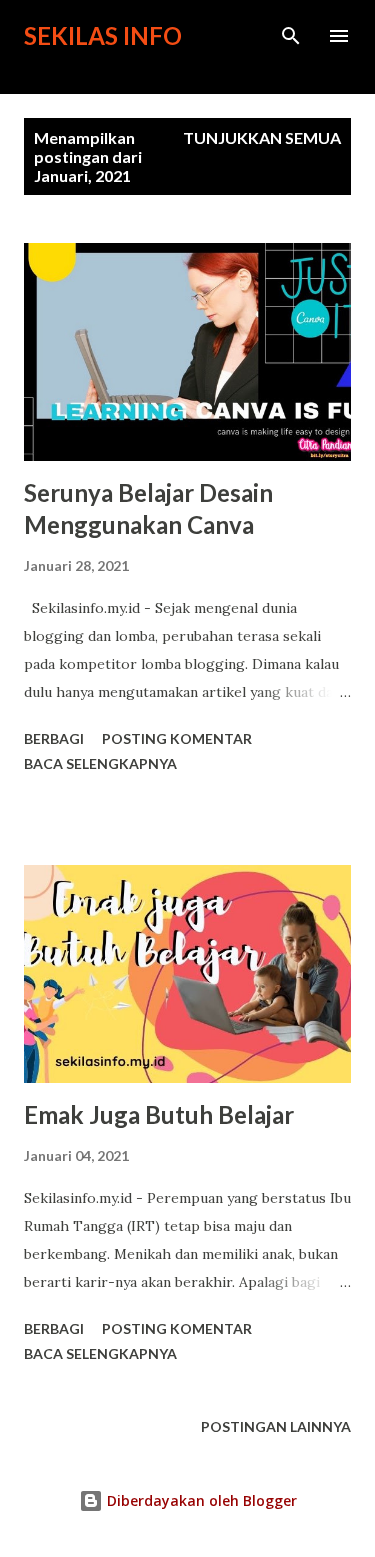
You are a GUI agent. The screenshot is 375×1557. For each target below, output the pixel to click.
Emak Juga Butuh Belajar (159, 1114)
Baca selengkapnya (100, 763)
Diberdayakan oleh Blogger (200, 1500)
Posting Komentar (177, 738)
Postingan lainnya (276, 1426)
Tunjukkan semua (262, 137)
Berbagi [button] (54, 738)
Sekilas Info (103, 35)
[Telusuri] (291, 36)
